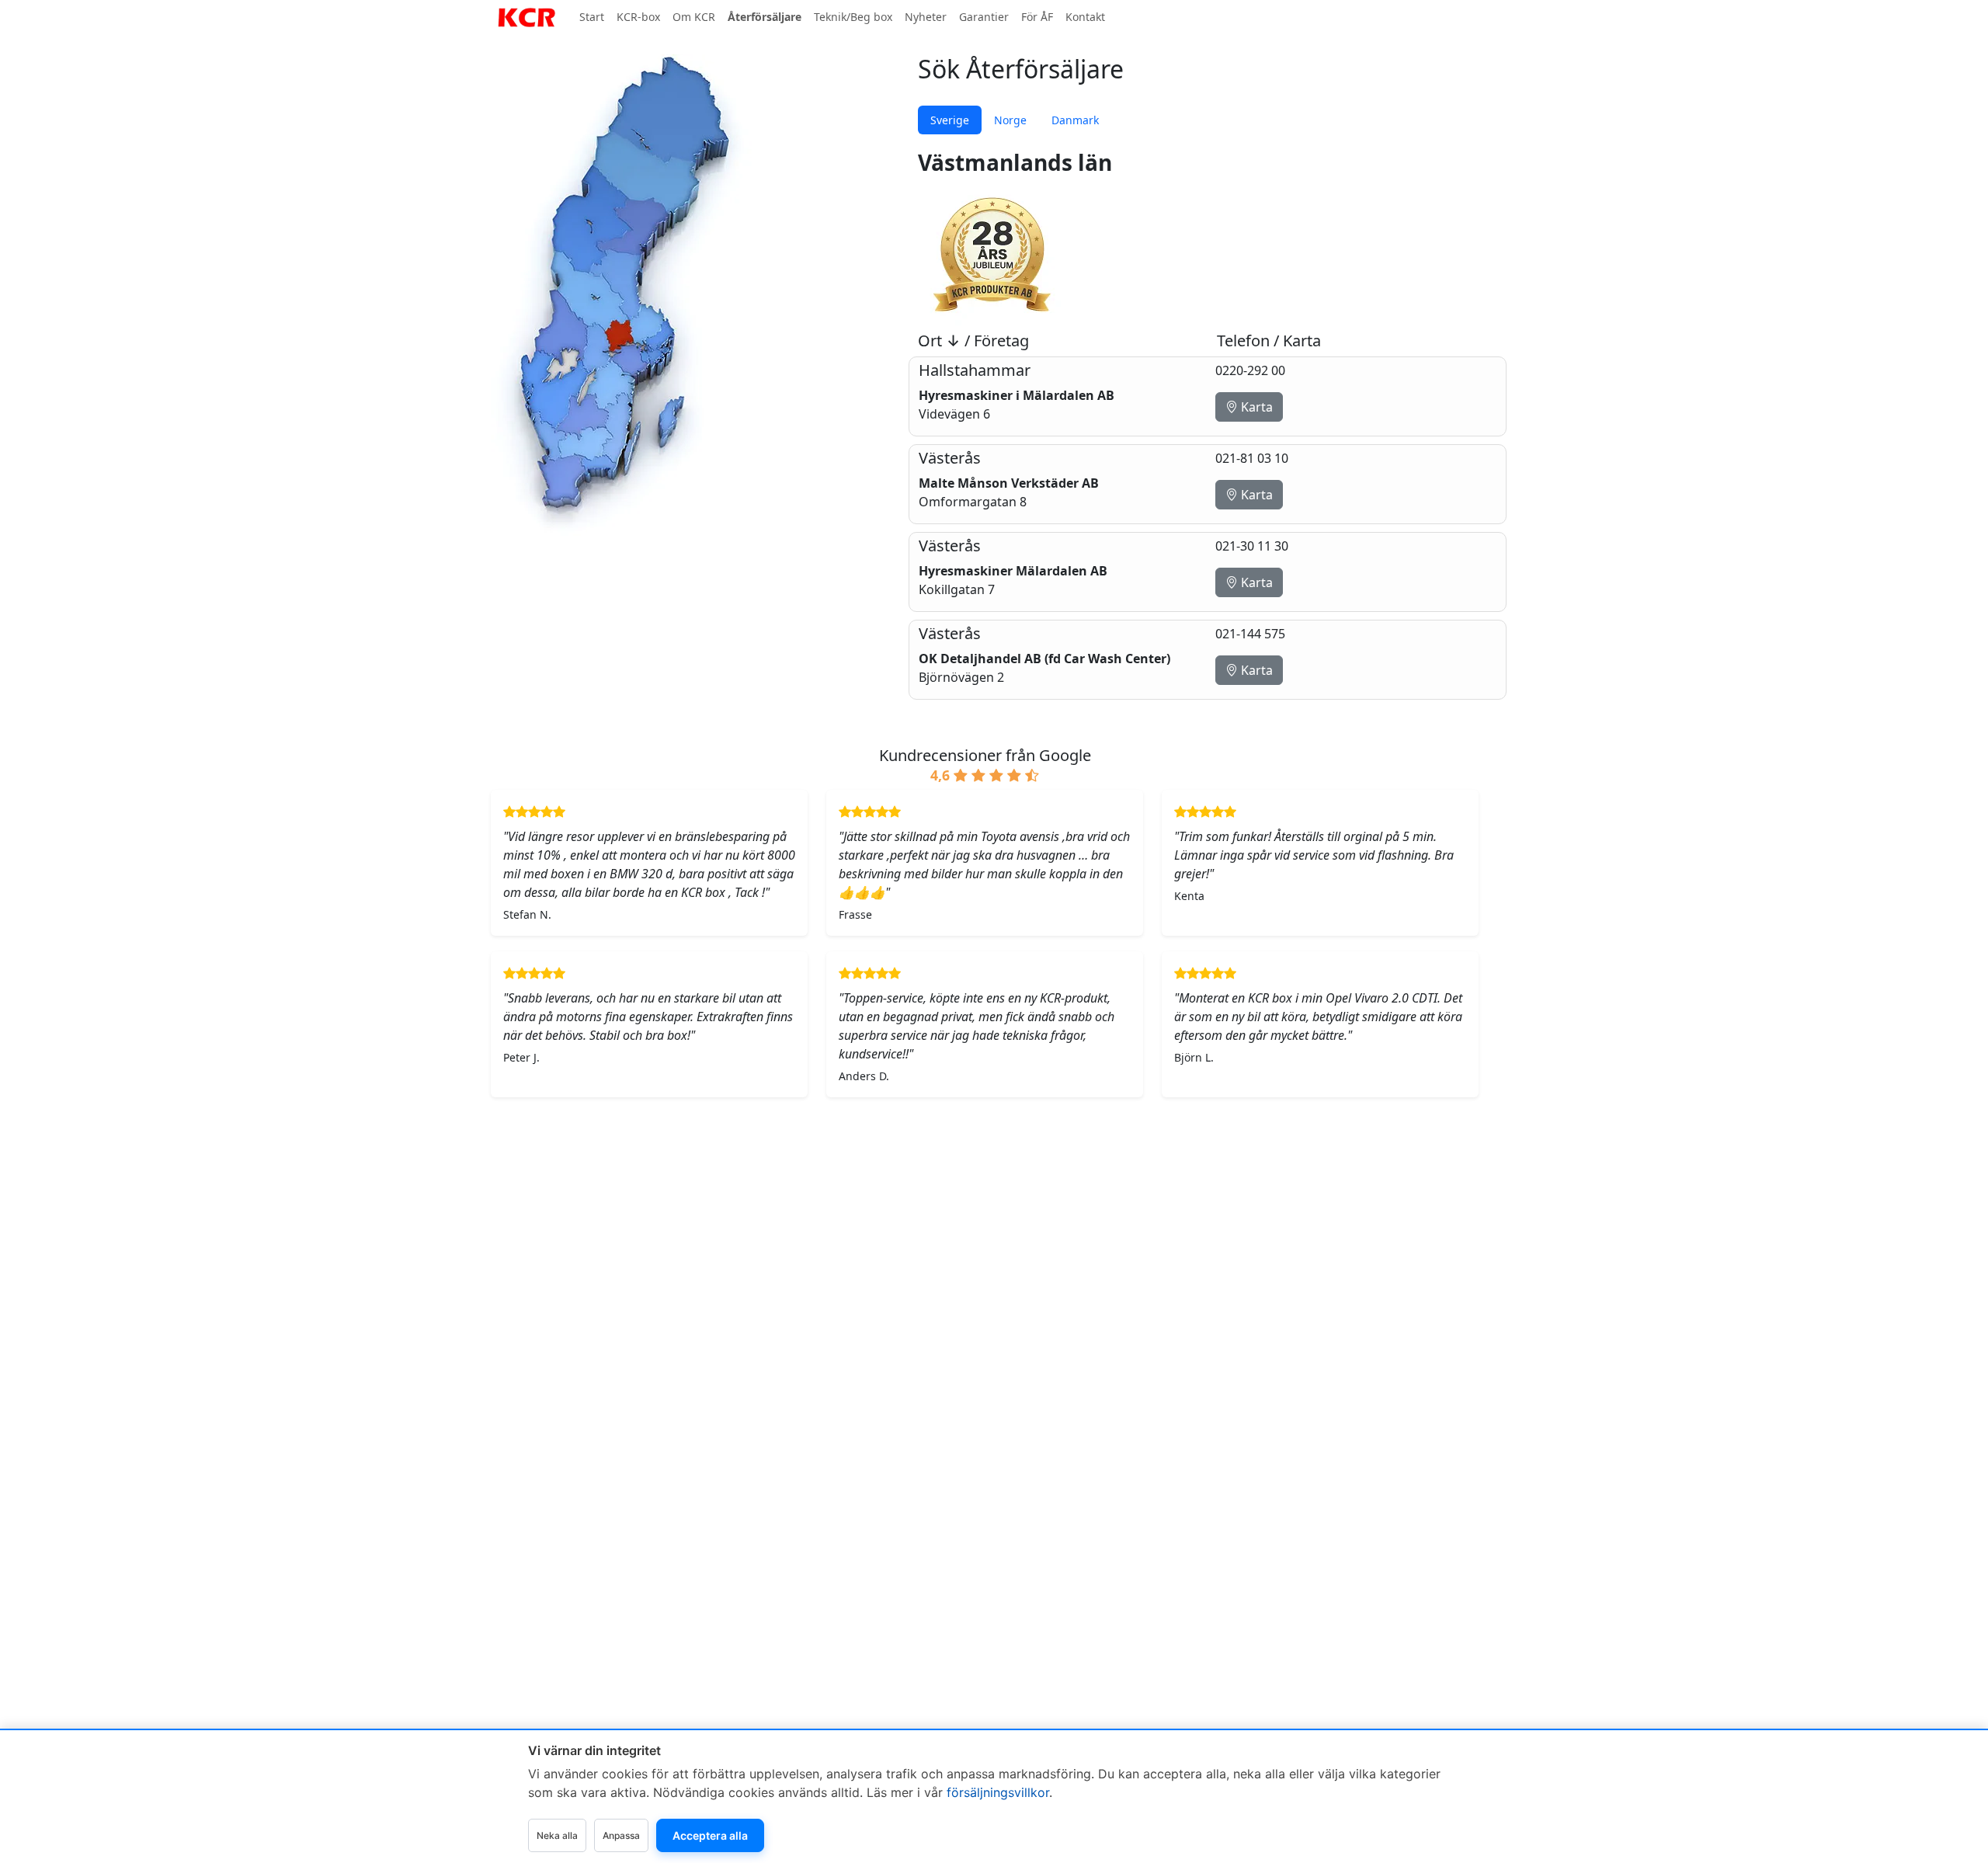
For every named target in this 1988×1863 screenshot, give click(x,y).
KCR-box (638, 17)
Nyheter (926, 17)
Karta (1255, 407)
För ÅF (1037, 17)
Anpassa (621, 1835)
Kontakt (1085, 17)
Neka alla (557, 1835)
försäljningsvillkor (998, 1792)
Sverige (950, 120)
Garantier (984, 17)
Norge (1010, 120)
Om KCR (694, 17)
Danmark (1075, 120)
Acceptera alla (710, 1835)
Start (592, 17)
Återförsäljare (765, 17)
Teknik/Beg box (853, 17)
